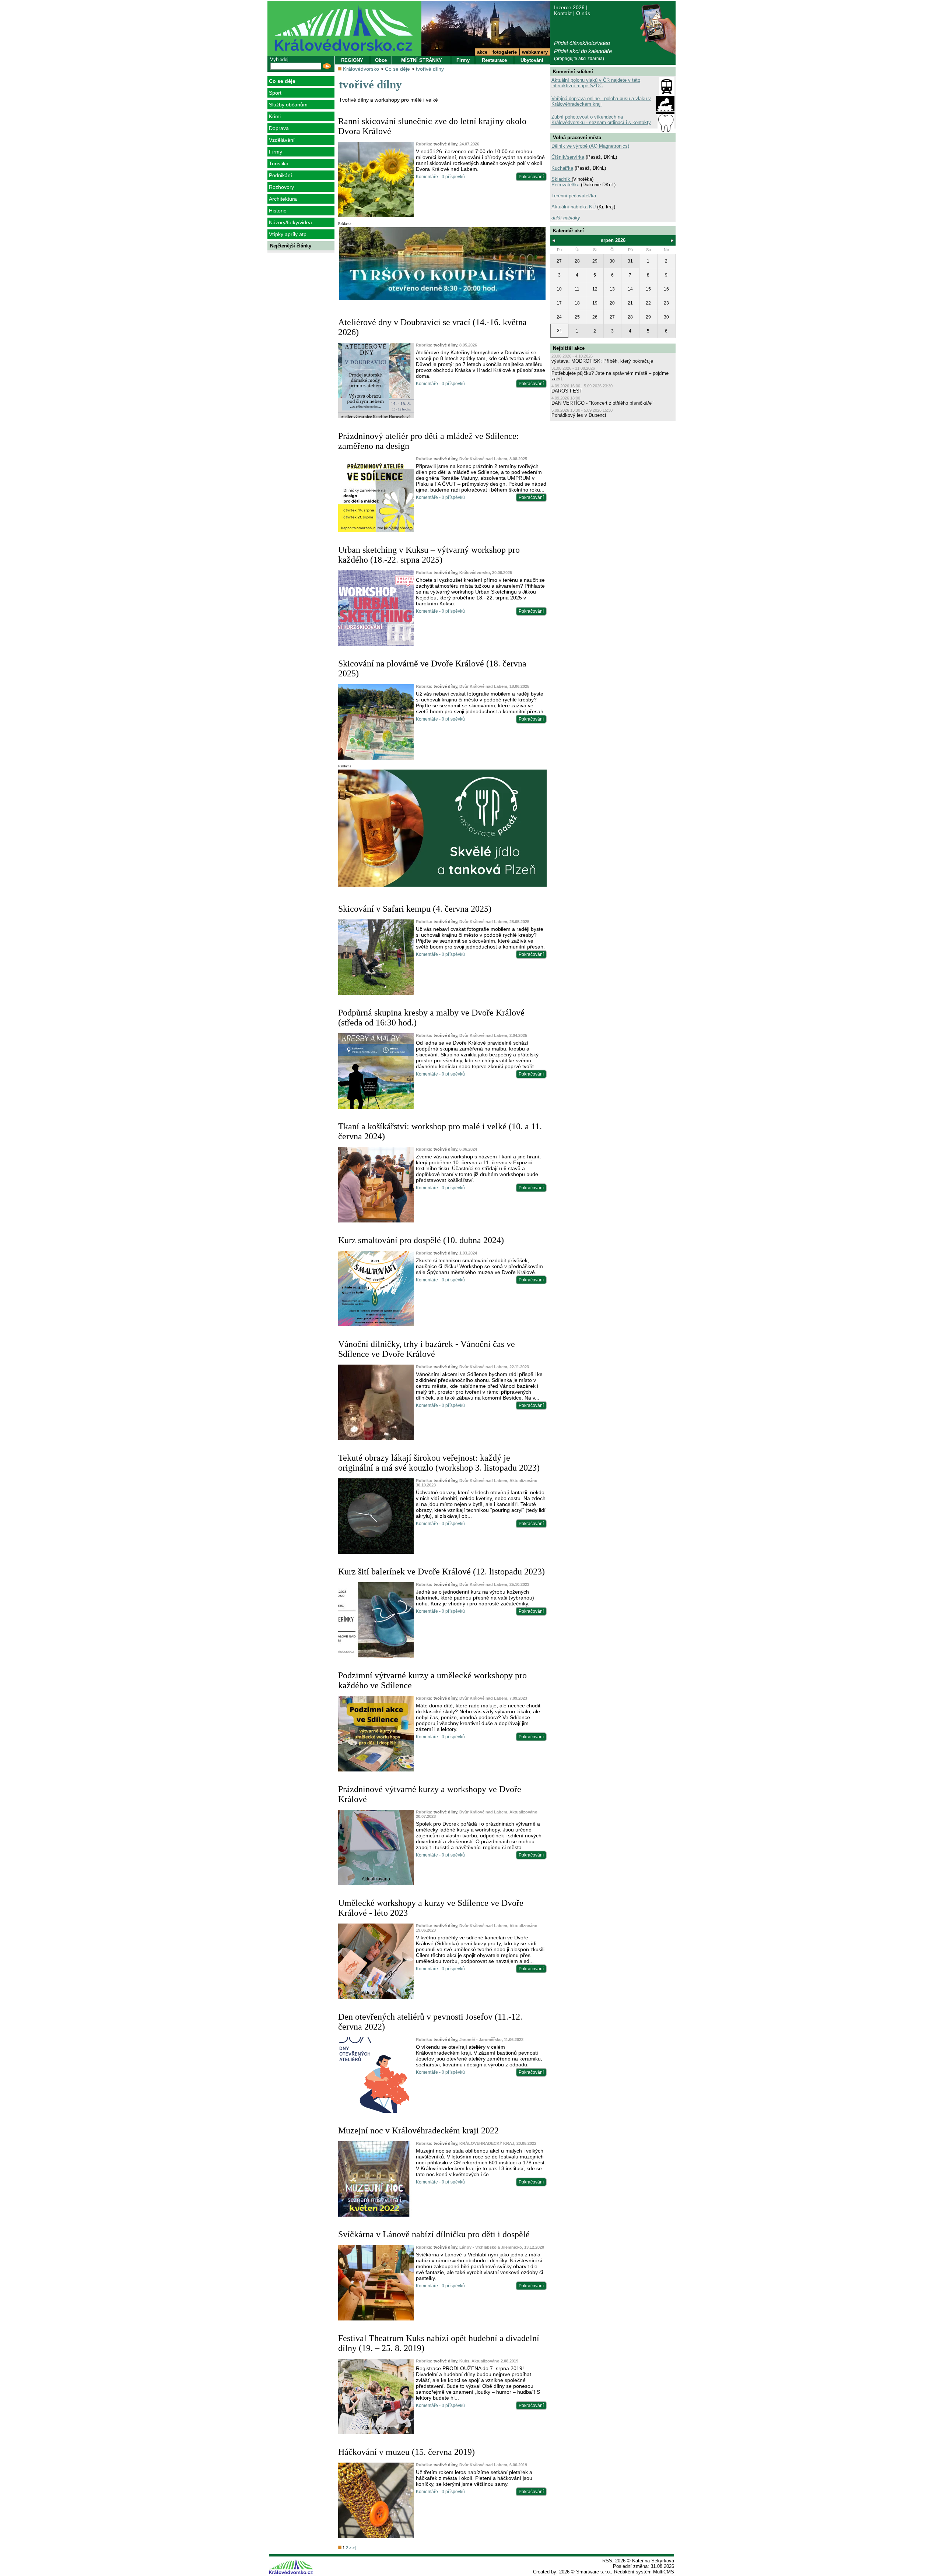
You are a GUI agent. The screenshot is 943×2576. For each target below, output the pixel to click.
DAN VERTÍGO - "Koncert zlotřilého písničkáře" (602, 403)
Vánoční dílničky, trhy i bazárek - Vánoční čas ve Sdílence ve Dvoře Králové (427, 1349)
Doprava (279, 128)
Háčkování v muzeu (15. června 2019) (406, 2452)
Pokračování (531, 177)
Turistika (279, 163)
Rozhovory (281, 187)
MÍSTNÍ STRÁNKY (422, 60)
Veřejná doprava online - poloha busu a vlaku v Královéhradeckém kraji (601, 101)
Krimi (275, 116)
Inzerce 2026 (569, 7)
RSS (607, 2561)
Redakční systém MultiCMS (644, 2572)
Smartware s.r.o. (594, 2572)
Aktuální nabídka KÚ (574, 207)
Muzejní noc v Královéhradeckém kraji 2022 (418, 2130)
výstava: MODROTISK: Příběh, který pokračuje (602, 361)
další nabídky (566, 218)
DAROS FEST (567, 391)
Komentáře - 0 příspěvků (440, 177)
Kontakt (563, 13)
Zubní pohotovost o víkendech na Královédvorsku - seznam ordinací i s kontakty (601, 120)
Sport (275, 93)
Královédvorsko (361, 69)
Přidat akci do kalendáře (583, 51)
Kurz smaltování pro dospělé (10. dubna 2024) (421, 1240)
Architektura (283, 199)
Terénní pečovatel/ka (574, 196)
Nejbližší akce (569, 348)
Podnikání (281, 175)
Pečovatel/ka (565, 185)
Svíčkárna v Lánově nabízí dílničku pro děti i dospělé (434, 2234)
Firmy (276, 152)
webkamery (535, 52)
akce (482, 52)
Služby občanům (288, 105)
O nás (583, 13)
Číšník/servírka (568, 157)
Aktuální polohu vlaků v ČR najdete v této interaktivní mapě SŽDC (596, 83)
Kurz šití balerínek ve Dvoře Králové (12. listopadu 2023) (441, 1572)
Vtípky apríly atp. (288, 234)
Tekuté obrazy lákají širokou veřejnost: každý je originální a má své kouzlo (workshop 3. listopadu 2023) (439, 1463)
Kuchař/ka (562, 168)
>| (354, 2548)
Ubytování (532, 60)
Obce (381, 60)
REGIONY (352, 60)
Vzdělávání (282, 140)
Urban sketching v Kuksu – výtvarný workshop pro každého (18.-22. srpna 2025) (429, 555)
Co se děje (282, 81)
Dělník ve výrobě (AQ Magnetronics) (590, 146)
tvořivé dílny (430, 69)
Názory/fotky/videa (290, 222)
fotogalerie (505, 52)
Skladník (562, 179)
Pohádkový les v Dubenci (579, 415)
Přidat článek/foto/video (582, 43)
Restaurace (494, 60)
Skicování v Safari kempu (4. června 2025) (415, 909)
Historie (278, 211)
